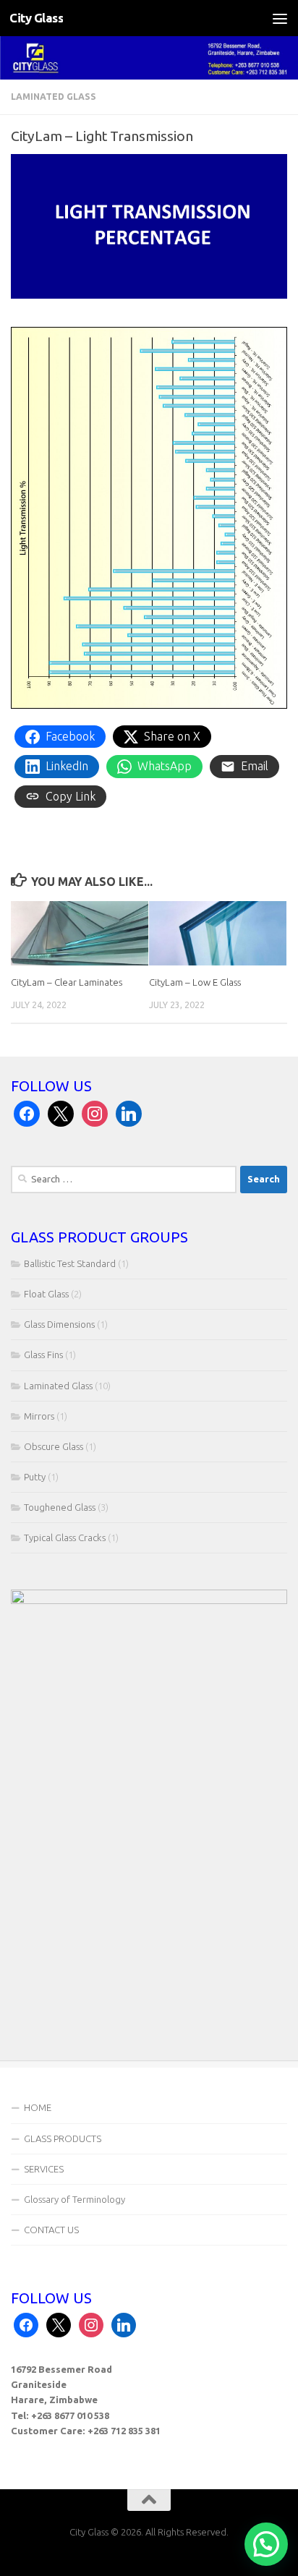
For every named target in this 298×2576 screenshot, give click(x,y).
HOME (38, 2107)
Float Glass (46, 1294)
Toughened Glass (60, 1507)
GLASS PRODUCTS (63, 2138)
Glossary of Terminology (74, 2199)
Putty (35, 1477)
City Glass (36, 18)
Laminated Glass (54, 97)
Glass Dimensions (59, 1324)
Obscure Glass (54, 1446)
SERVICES (44, 2169)
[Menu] (280, 18)
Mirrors (39, 1416)
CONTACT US (51, 2230)
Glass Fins (43, 1355)
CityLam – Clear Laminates (67, 982)
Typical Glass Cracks (65, 1538)
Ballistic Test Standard (70, 1263)
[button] (266, 2544)
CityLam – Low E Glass (195, 982)
